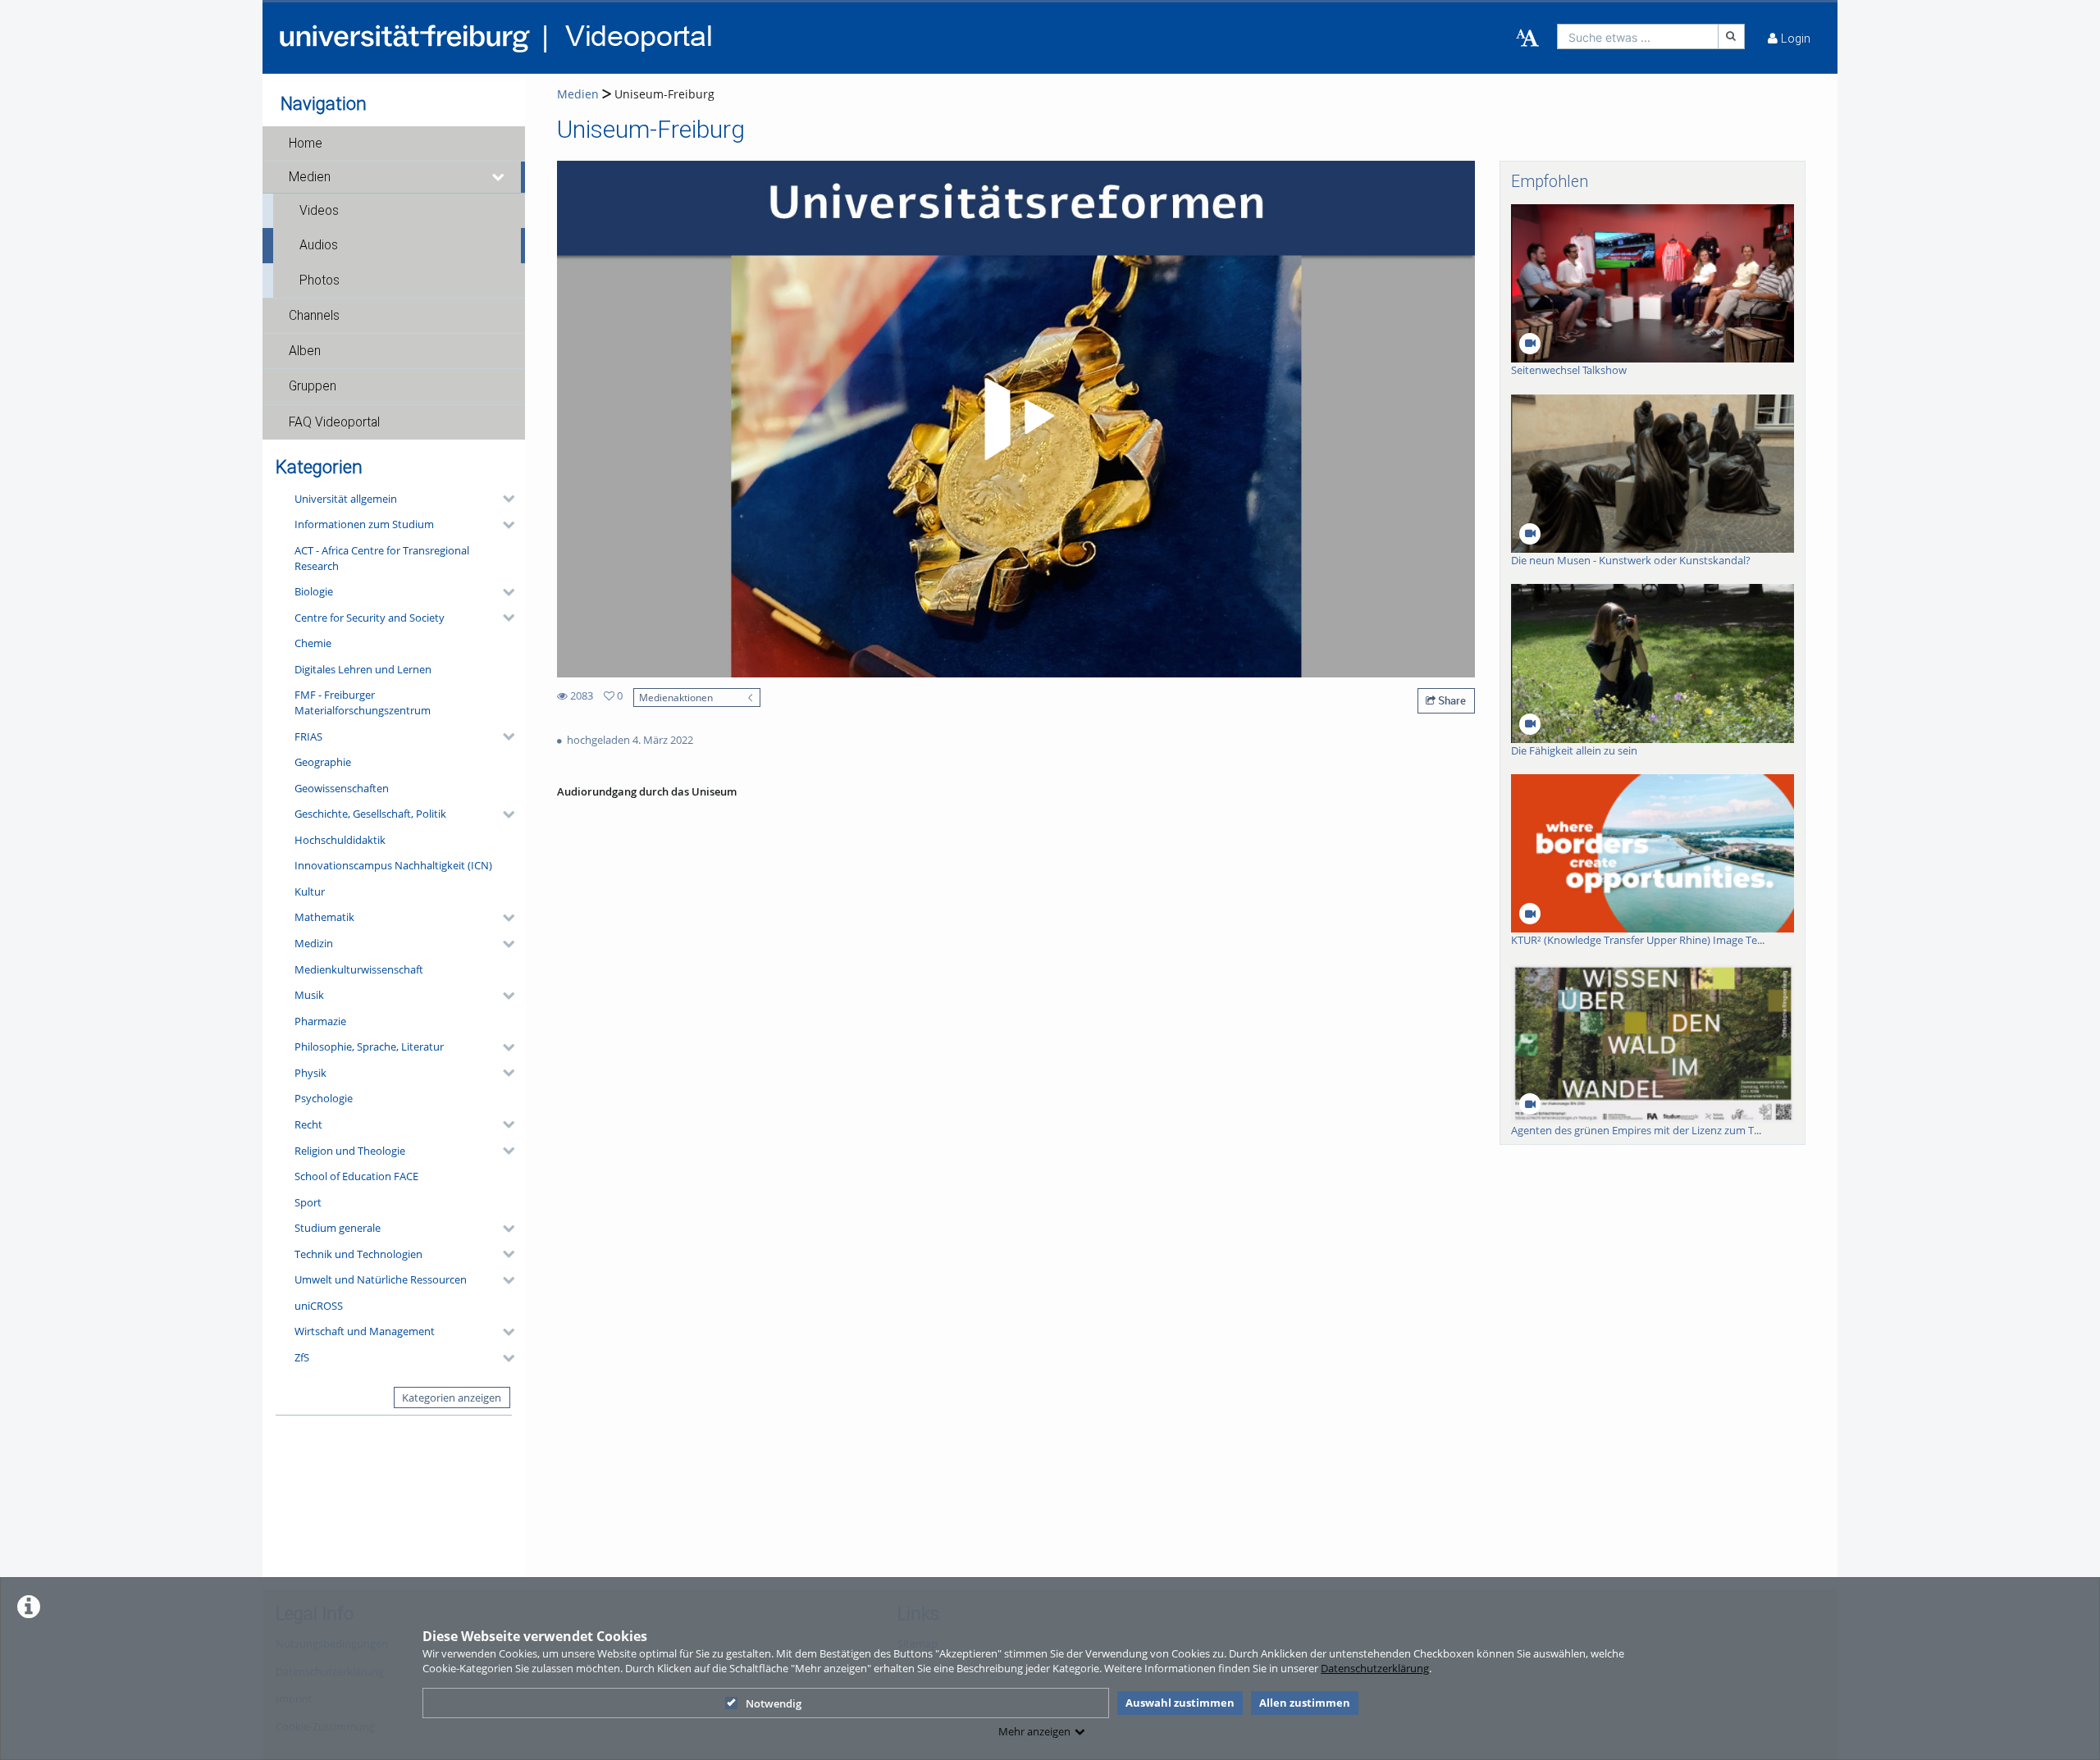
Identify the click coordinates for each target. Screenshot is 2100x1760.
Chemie (313, 643)
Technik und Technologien (358, 1254)
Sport (308, 1202)
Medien (310, 177)
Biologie (314, 591)
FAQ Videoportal (334, 422)
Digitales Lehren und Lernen (363, 669)
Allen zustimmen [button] (1305, 1703)
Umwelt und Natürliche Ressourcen (381, 1279)
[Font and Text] (1527, 39)
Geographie (323, 762)
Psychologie (324, 1098)
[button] (394, 144)
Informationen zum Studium (364, 524)
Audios (319, 245)
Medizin (314, 943)
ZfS (302, 1357)
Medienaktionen (676, 697)
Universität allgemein (346, 499)
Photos (320, 280)
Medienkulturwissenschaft (359, 969)
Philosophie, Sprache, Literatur (369, 1046)
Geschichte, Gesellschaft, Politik (370, 814)
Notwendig (774, 1703)
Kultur (310, 891)
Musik (309, 995)
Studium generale (338, 1228)
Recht (308, 1124)
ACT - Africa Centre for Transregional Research (382, 558)
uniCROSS (319, 1306)
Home (306, 144)
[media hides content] (499, 177)
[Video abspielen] (1016, 419)
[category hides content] (504, 499)
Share (1451, 700)
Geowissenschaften (342, 788)
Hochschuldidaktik (340, 840)
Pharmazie (320, 1021)
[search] (1638, 36)
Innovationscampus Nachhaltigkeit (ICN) (393, 865)
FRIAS (308, 736)
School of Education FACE (356, 1176)
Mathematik (324, 917)
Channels (314, 316)
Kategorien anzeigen (452, 1398)
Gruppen (313, 386)
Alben (305, 351)
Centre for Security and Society (370, 618)
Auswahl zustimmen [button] (1180, 1703)
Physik (310, 1073)
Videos (319, 211)
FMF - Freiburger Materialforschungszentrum (363, 702)
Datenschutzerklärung (1375, 1668)
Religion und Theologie (350, 1151)
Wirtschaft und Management (365, 1331)
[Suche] (1732, 36)
